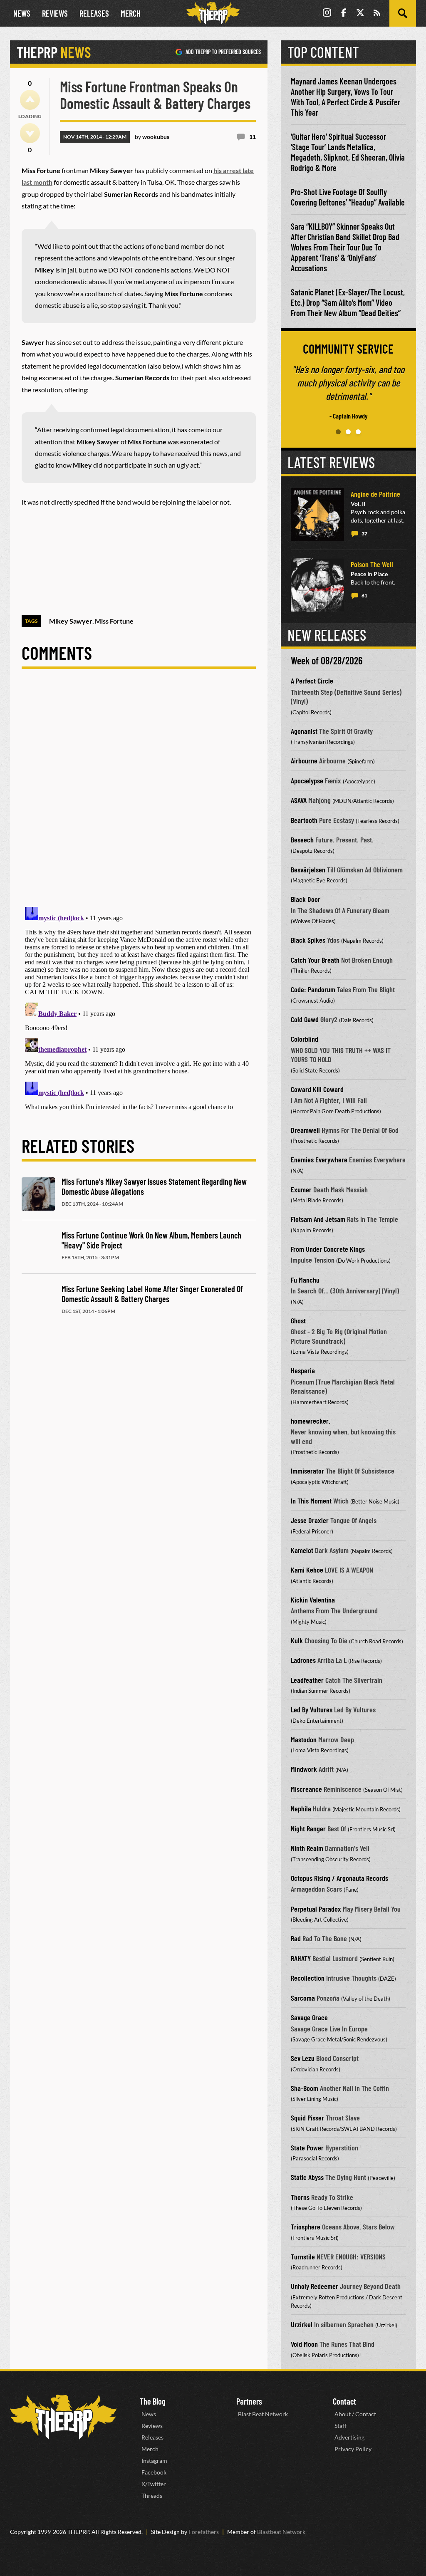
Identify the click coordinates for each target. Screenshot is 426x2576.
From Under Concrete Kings (328, 1249)
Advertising (349, 2437)
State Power (307, 2147)
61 (364, 596)
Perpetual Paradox (316, 1909)
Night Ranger (308, 1828)
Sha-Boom (305, 2088)
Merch (131, 13)
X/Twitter (154, 2484)
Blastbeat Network (281, 2532)
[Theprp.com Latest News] (63, 2417)
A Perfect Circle (312, 681)
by (152, 137)
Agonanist (304, 731)
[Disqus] (139, 795)
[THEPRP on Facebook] (344, 14)
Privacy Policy (353, 2449)
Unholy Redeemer (315, 2286)
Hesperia (303, 1370)
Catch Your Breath (315, 960)
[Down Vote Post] (30, 133)
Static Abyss (307, 2177)
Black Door (306, 899)
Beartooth (304, 820)
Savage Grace (309, 2017)
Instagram (154, 2461)
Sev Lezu (303, 2058)
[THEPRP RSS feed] (377, 14)
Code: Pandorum (313, 989)
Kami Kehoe (307, 1570)
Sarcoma (303, 1998)
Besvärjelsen (308, 869)
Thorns (300, 2197)
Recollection (308, 1978)
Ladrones (303, 1660)
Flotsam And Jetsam (318, 1219)
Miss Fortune (114, 621)
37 (364, 534)
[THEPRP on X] (360, 14)
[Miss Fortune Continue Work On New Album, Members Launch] (38, 1248)
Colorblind (305, 1039)
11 (253, 137)
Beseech (302, 840)
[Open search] (403, 13)
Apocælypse (307, 780)
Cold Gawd (305, 1019)
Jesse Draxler (310, 1520)
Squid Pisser (307, 2118)
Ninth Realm (307, 1848)
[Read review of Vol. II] (317, 515)
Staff (341, 2426)
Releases (94, 13)
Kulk (297, 1640)
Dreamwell (305, 1130)
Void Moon (304, 2344)
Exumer (301, 1189)
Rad (296, 1938)
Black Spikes (308, 940)
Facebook (154, 2472)
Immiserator (307, 1471)
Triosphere (306, 2227)
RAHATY (301, 1958)
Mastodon (304, 1739)
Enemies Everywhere (319, 1159)
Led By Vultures (312, 1709)
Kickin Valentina (313, 1600)
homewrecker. (311, 1421)
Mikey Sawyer (71, 621)
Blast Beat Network (263, 2414)
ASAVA (299, 800)
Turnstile (303, 2256)
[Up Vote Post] (30, 100)
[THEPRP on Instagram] (327, 14)
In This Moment (311, 1501)
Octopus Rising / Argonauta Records (339, 1878)
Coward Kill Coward (317, 1089)
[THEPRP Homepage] (213, 13)
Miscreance (306, 1789)
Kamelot (302, 1550)
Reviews (55, 13)
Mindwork (304, 1769)
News (22, 13)
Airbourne (304, 760)
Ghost (298, 1320)
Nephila (301, 1808)
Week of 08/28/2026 (327, 660)
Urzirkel (302, 2324)
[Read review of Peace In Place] (317, 585)
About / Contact (355, 2414)
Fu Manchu (305, 1280)
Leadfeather (307, 1680)
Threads (152, 2495)
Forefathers (204, 2532)
